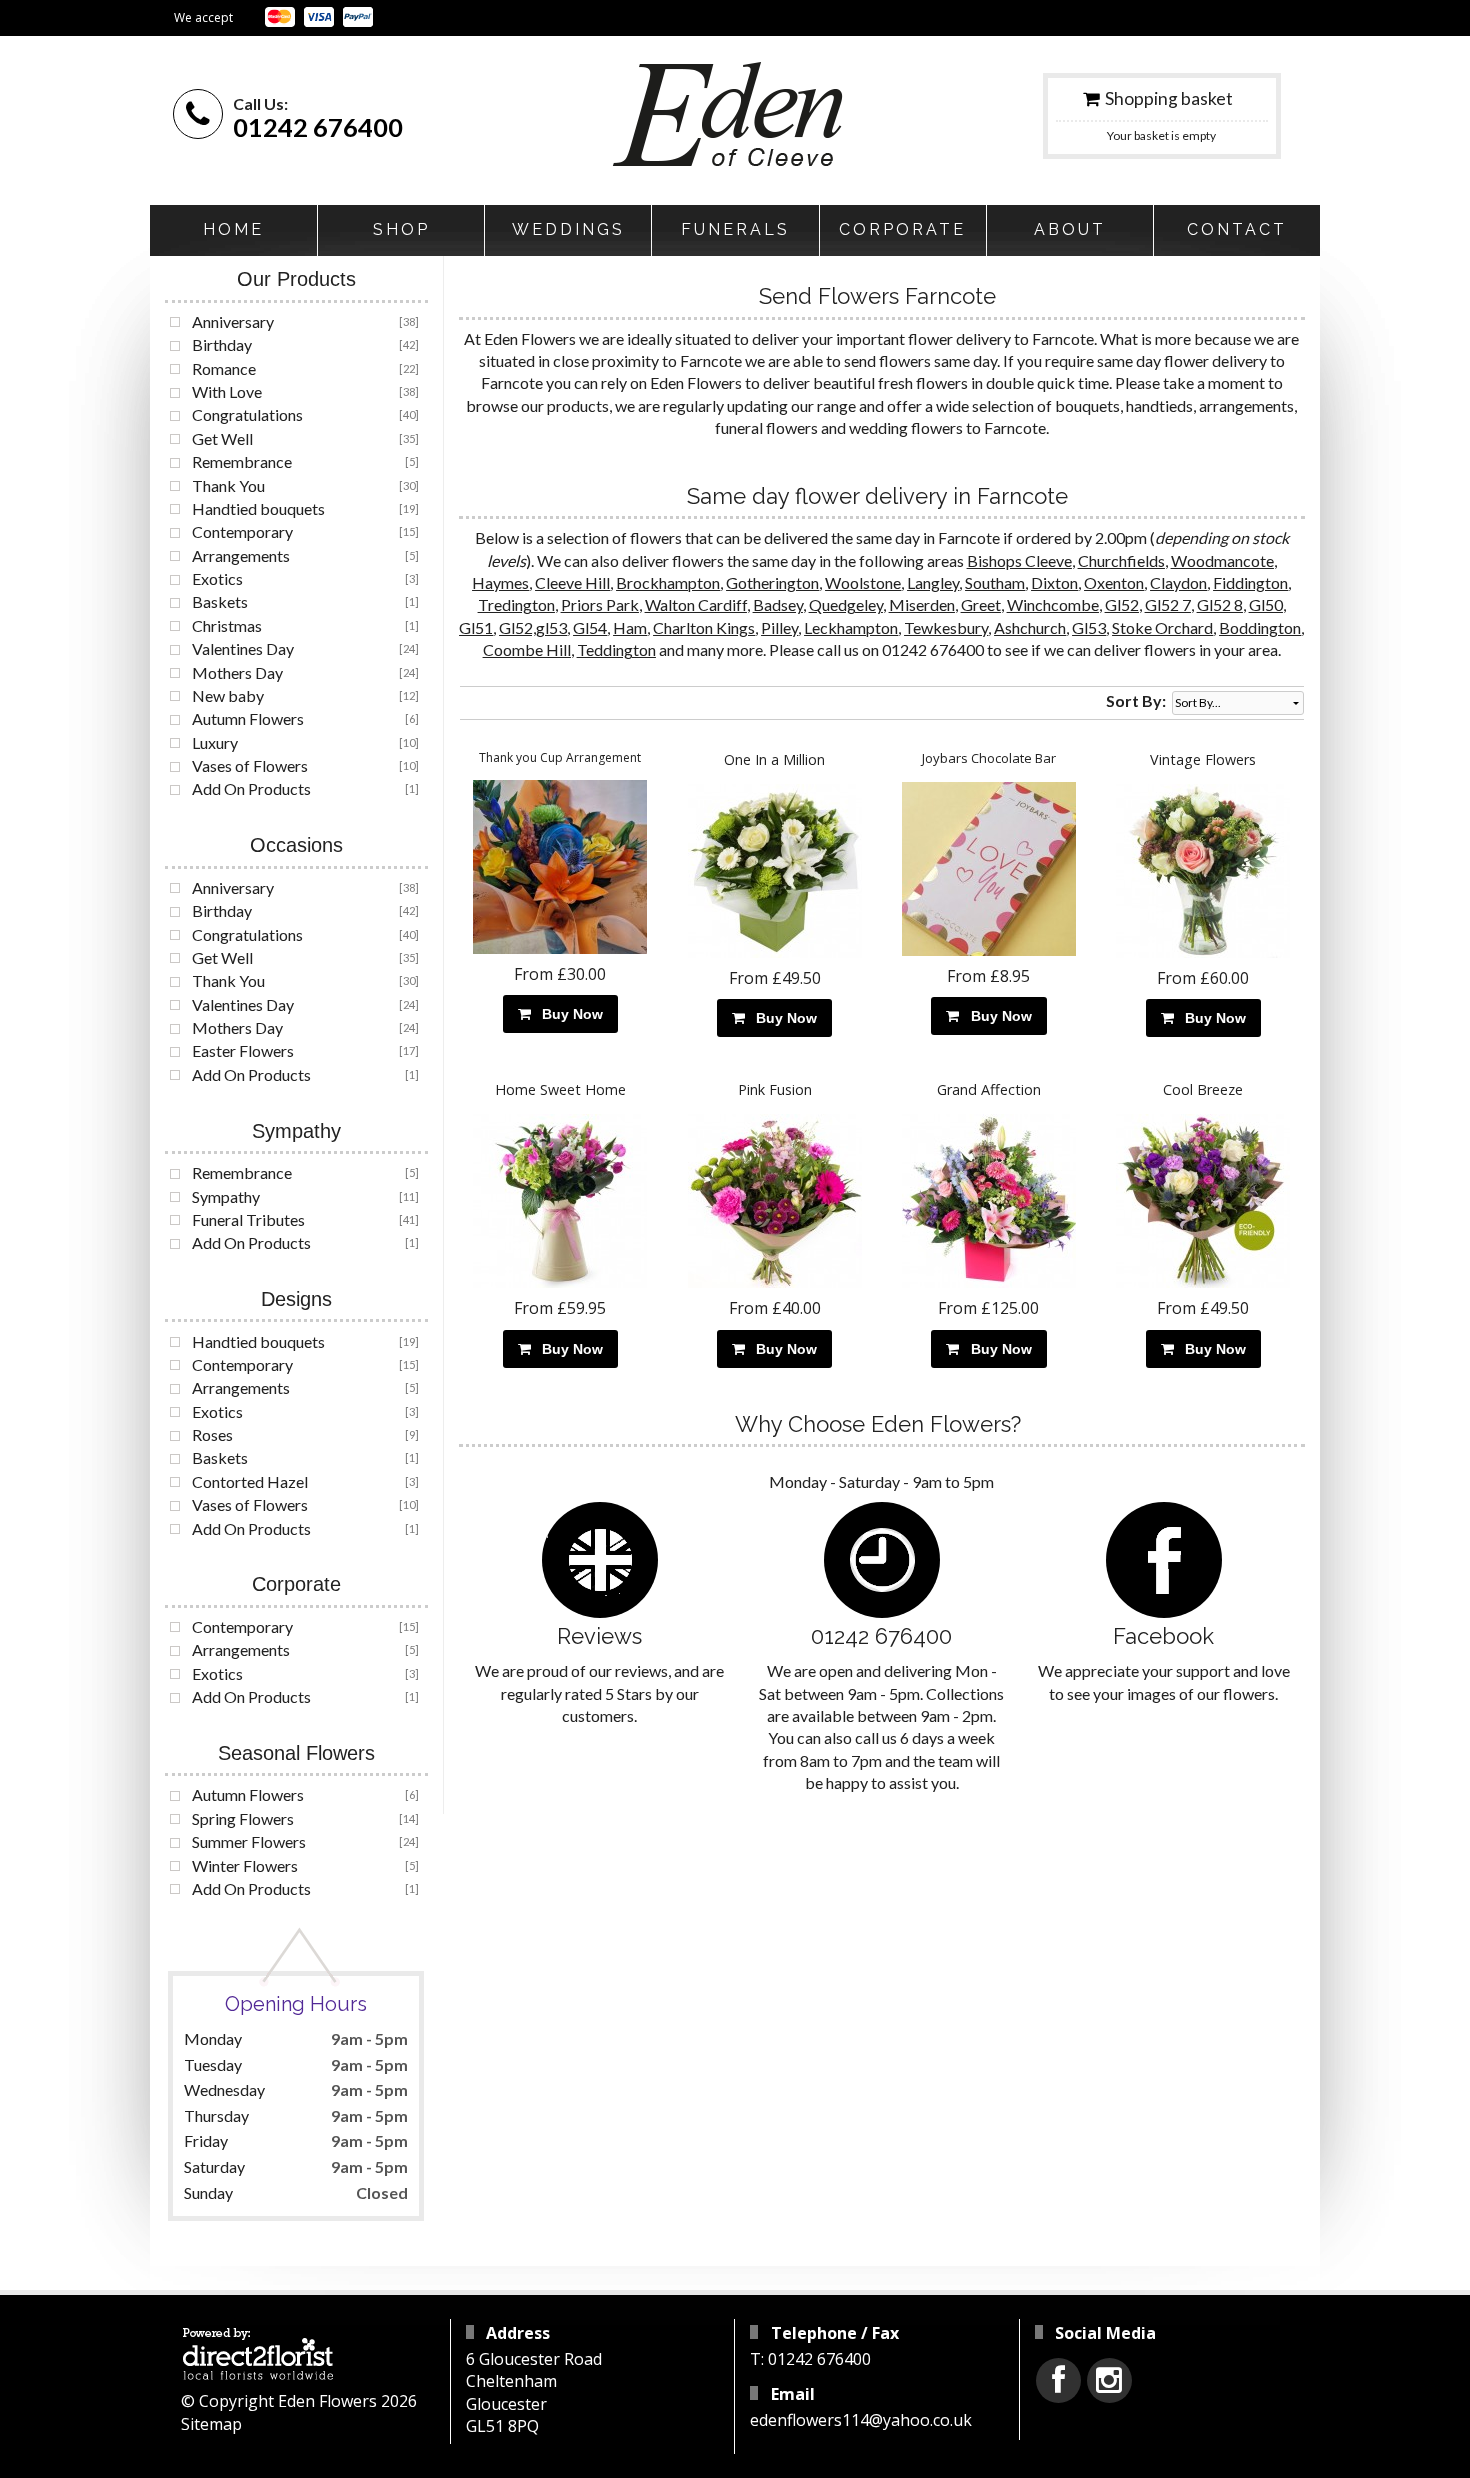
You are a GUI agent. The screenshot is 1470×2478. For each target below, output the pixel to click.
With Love (227, 391)
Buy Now (568, 1014)
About (1070, 229)
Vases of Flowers (250, 765)
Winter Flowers (245, 1865)
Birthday (222, 344)
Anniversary (233, 321)
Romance (224, 368)
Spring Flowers (243, 1818)
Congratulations (247, 414)
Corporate (902, 229)
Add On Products (251, 788)
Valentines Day (243, 648)
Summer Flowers (249, 1841)
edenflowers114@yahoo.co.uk (861, 2420)
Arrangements (241, 555)
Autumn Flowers (248, 718)
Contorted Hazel (250, 1481)
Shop (401, 229)
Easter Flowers (243, 1050)
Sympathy (226, 1196)
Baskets (220, 601)
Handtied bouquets (258, 508)
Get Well (222, 438)
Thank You (228, 485)
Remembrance (242, 461)
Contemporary (242, 531)
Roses (212, 1434)
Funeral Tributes (248, 1219)
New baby (228, 695)
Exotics (217, 578)
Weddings (568, 229)
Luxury (215, 742)
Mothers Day (237, 672)
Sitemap (211, 2424)
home (233, 229)
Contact (1237, 229)
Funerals (735, 229)
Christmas (227, 625)
